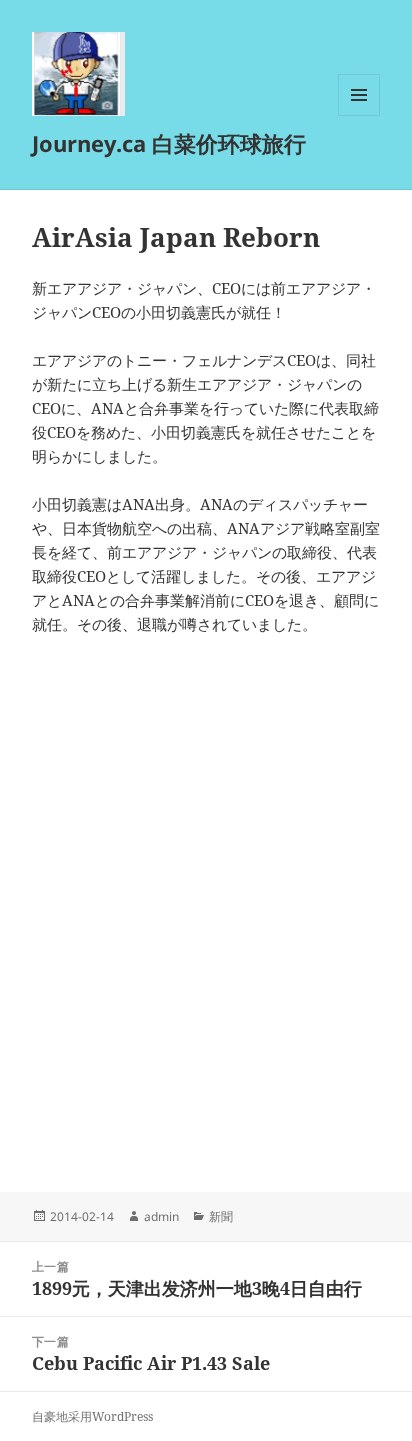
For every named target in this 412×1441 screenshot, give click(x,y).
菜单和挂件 (359, 115)
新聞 (221, 1216)
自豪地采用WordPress (92, 1416)
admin (161, 1216)
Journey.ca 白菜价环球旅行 (169, 143)
